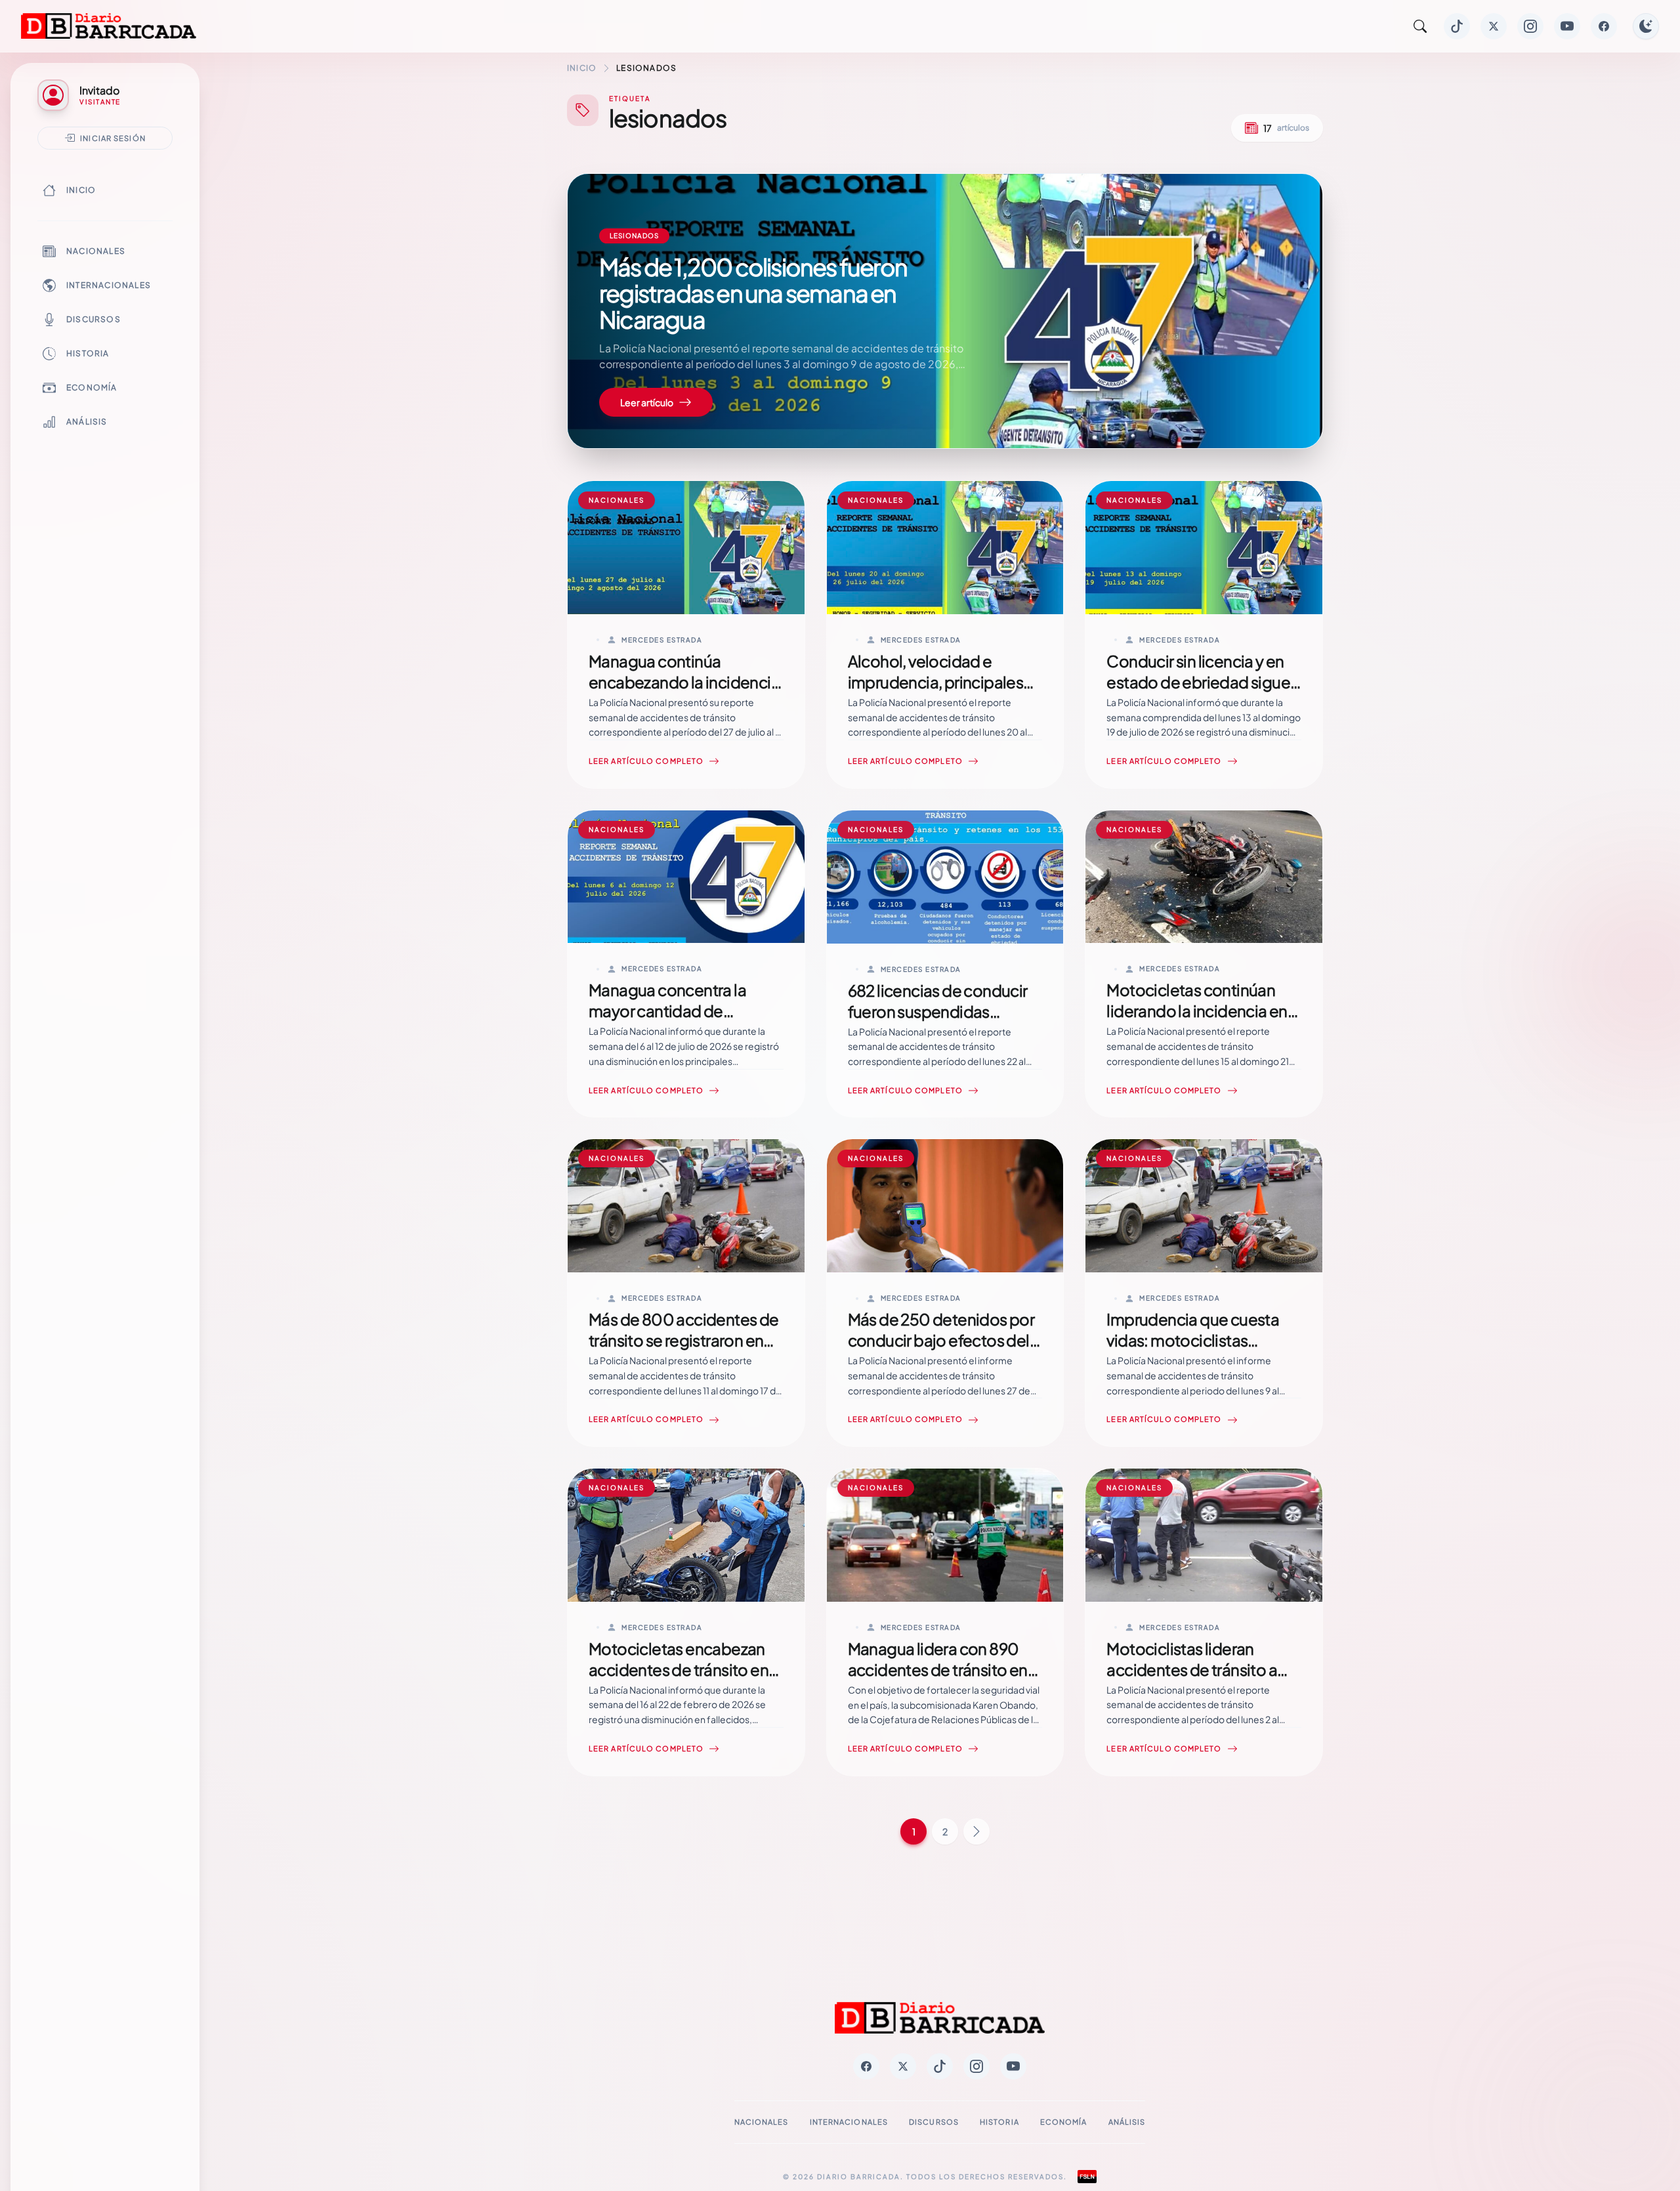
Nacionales (96, 251)
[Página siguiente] (976, 1831)
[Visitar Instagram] (1530, 26)
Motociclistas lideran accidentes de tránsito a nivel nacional (1192, 1669)
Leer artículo (647, 402)
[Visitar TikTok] (1457, 26)
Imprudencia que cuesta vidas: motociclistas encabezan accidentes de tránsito (1199, 1350)
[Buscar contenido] (1420, 26)
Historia (88, 353)
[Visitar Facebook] (1604, 26)
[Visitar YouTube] (1567, 26)
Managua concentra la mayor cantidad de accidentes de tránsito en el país (679, 1021)
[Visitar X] (1494, 26)
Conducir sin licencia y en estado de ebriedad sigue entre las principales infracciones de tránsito (1198, 692)
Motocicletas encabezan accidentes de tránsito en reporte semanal (679, 1669)
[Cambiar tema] (1646, 26)
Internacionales (109, 285)
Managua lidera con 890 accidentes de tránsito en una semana (938, 1669)
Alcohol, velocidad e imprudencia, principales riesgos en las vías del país (938, 682)
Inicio (81, 190)
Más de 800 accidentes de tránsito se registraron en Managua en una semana (684, 1340)
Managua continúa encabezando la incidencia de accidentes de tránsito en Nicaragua (684, 692)
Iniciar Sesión (113, 138)
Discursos (94, 319)
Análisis (87, 422)
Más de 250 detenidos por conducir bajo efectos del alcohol (941, 1340)
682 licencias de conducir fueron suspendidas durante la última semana (938, 1011)
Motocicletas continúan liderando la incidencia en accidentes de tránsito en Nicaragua (1197, 1021)
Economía (92, 387)
